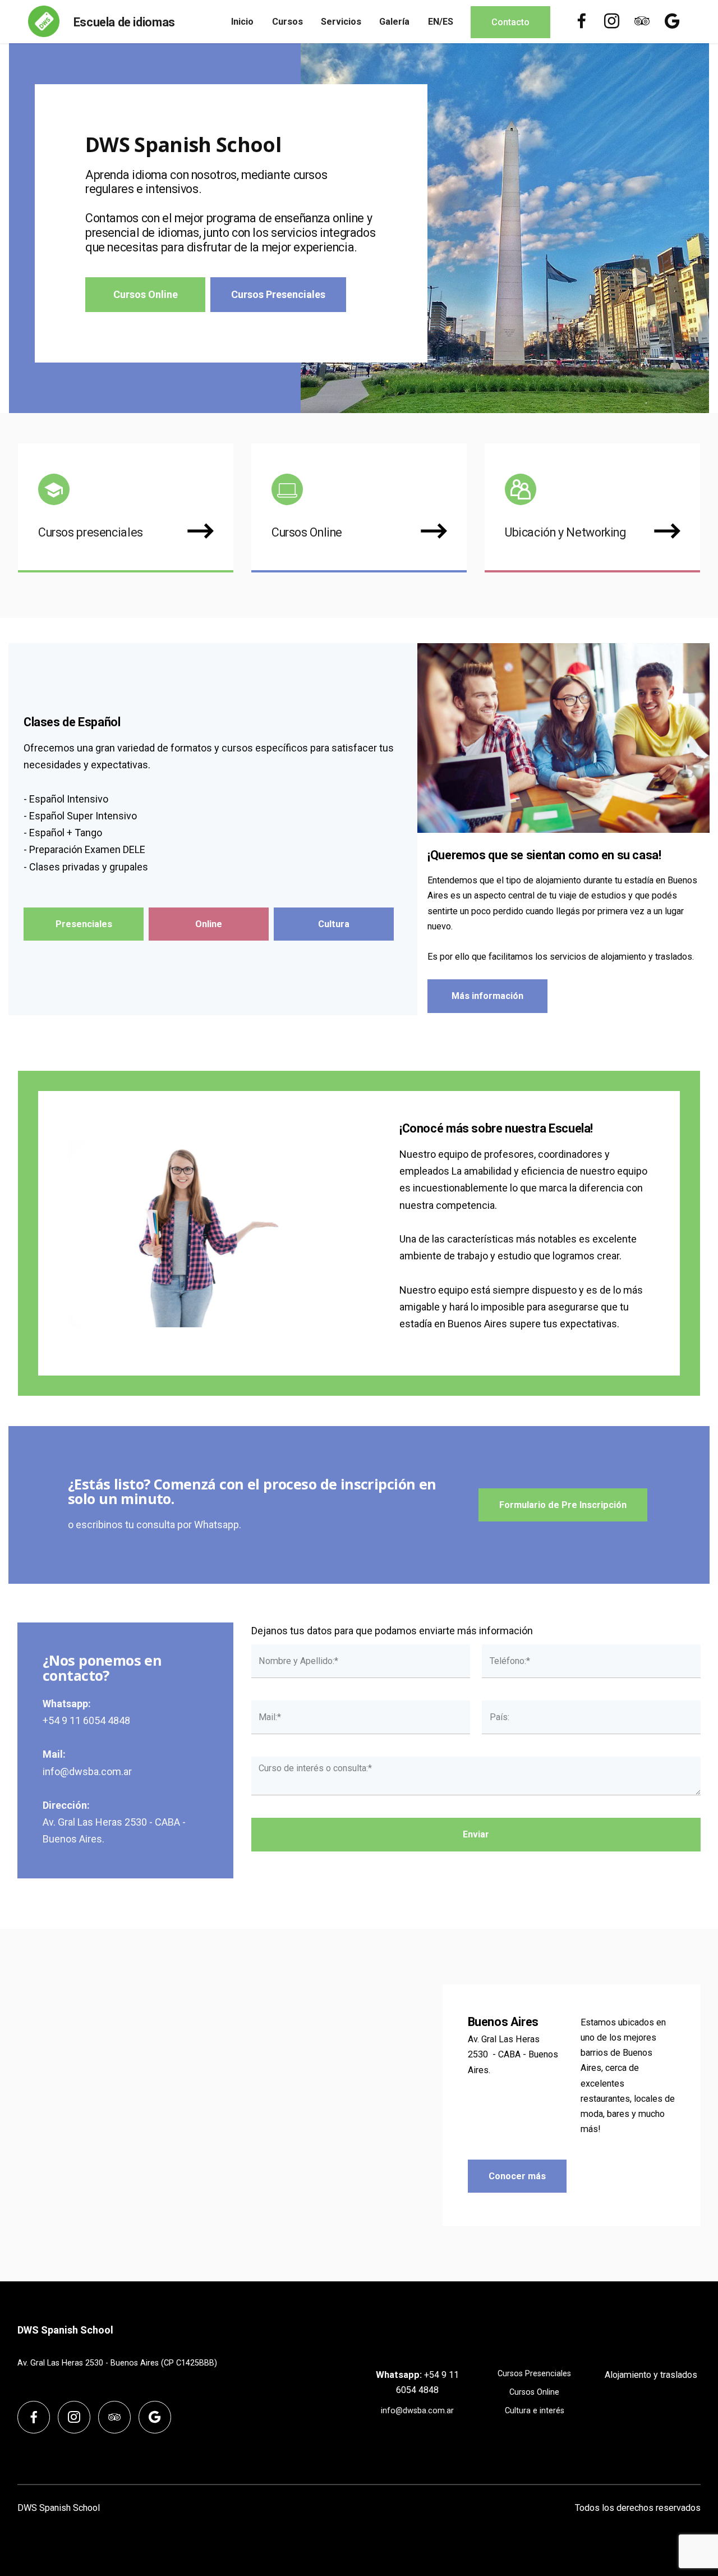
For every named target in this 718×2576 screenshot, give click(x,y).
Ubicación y (534, 532)
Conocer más (517, 2176)
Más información (487, 996)
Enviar (476, 1834)
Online (209, 924)
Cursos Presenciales (278, 294)
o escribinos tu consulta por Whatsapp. (155, 1525)
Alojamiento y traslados (651, 2375)
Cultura (334, 924)
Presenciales (84, 924)
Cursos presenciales (91, 532)
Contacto (510, 22)
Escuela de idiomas (124, 22)
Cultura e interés (535, 2411)
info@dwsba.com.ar (87, 1771)
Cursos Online (146, 294)
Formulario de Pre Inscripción (563, 1505)
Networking (595, 532)
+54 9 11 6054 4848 (86, 1720)
